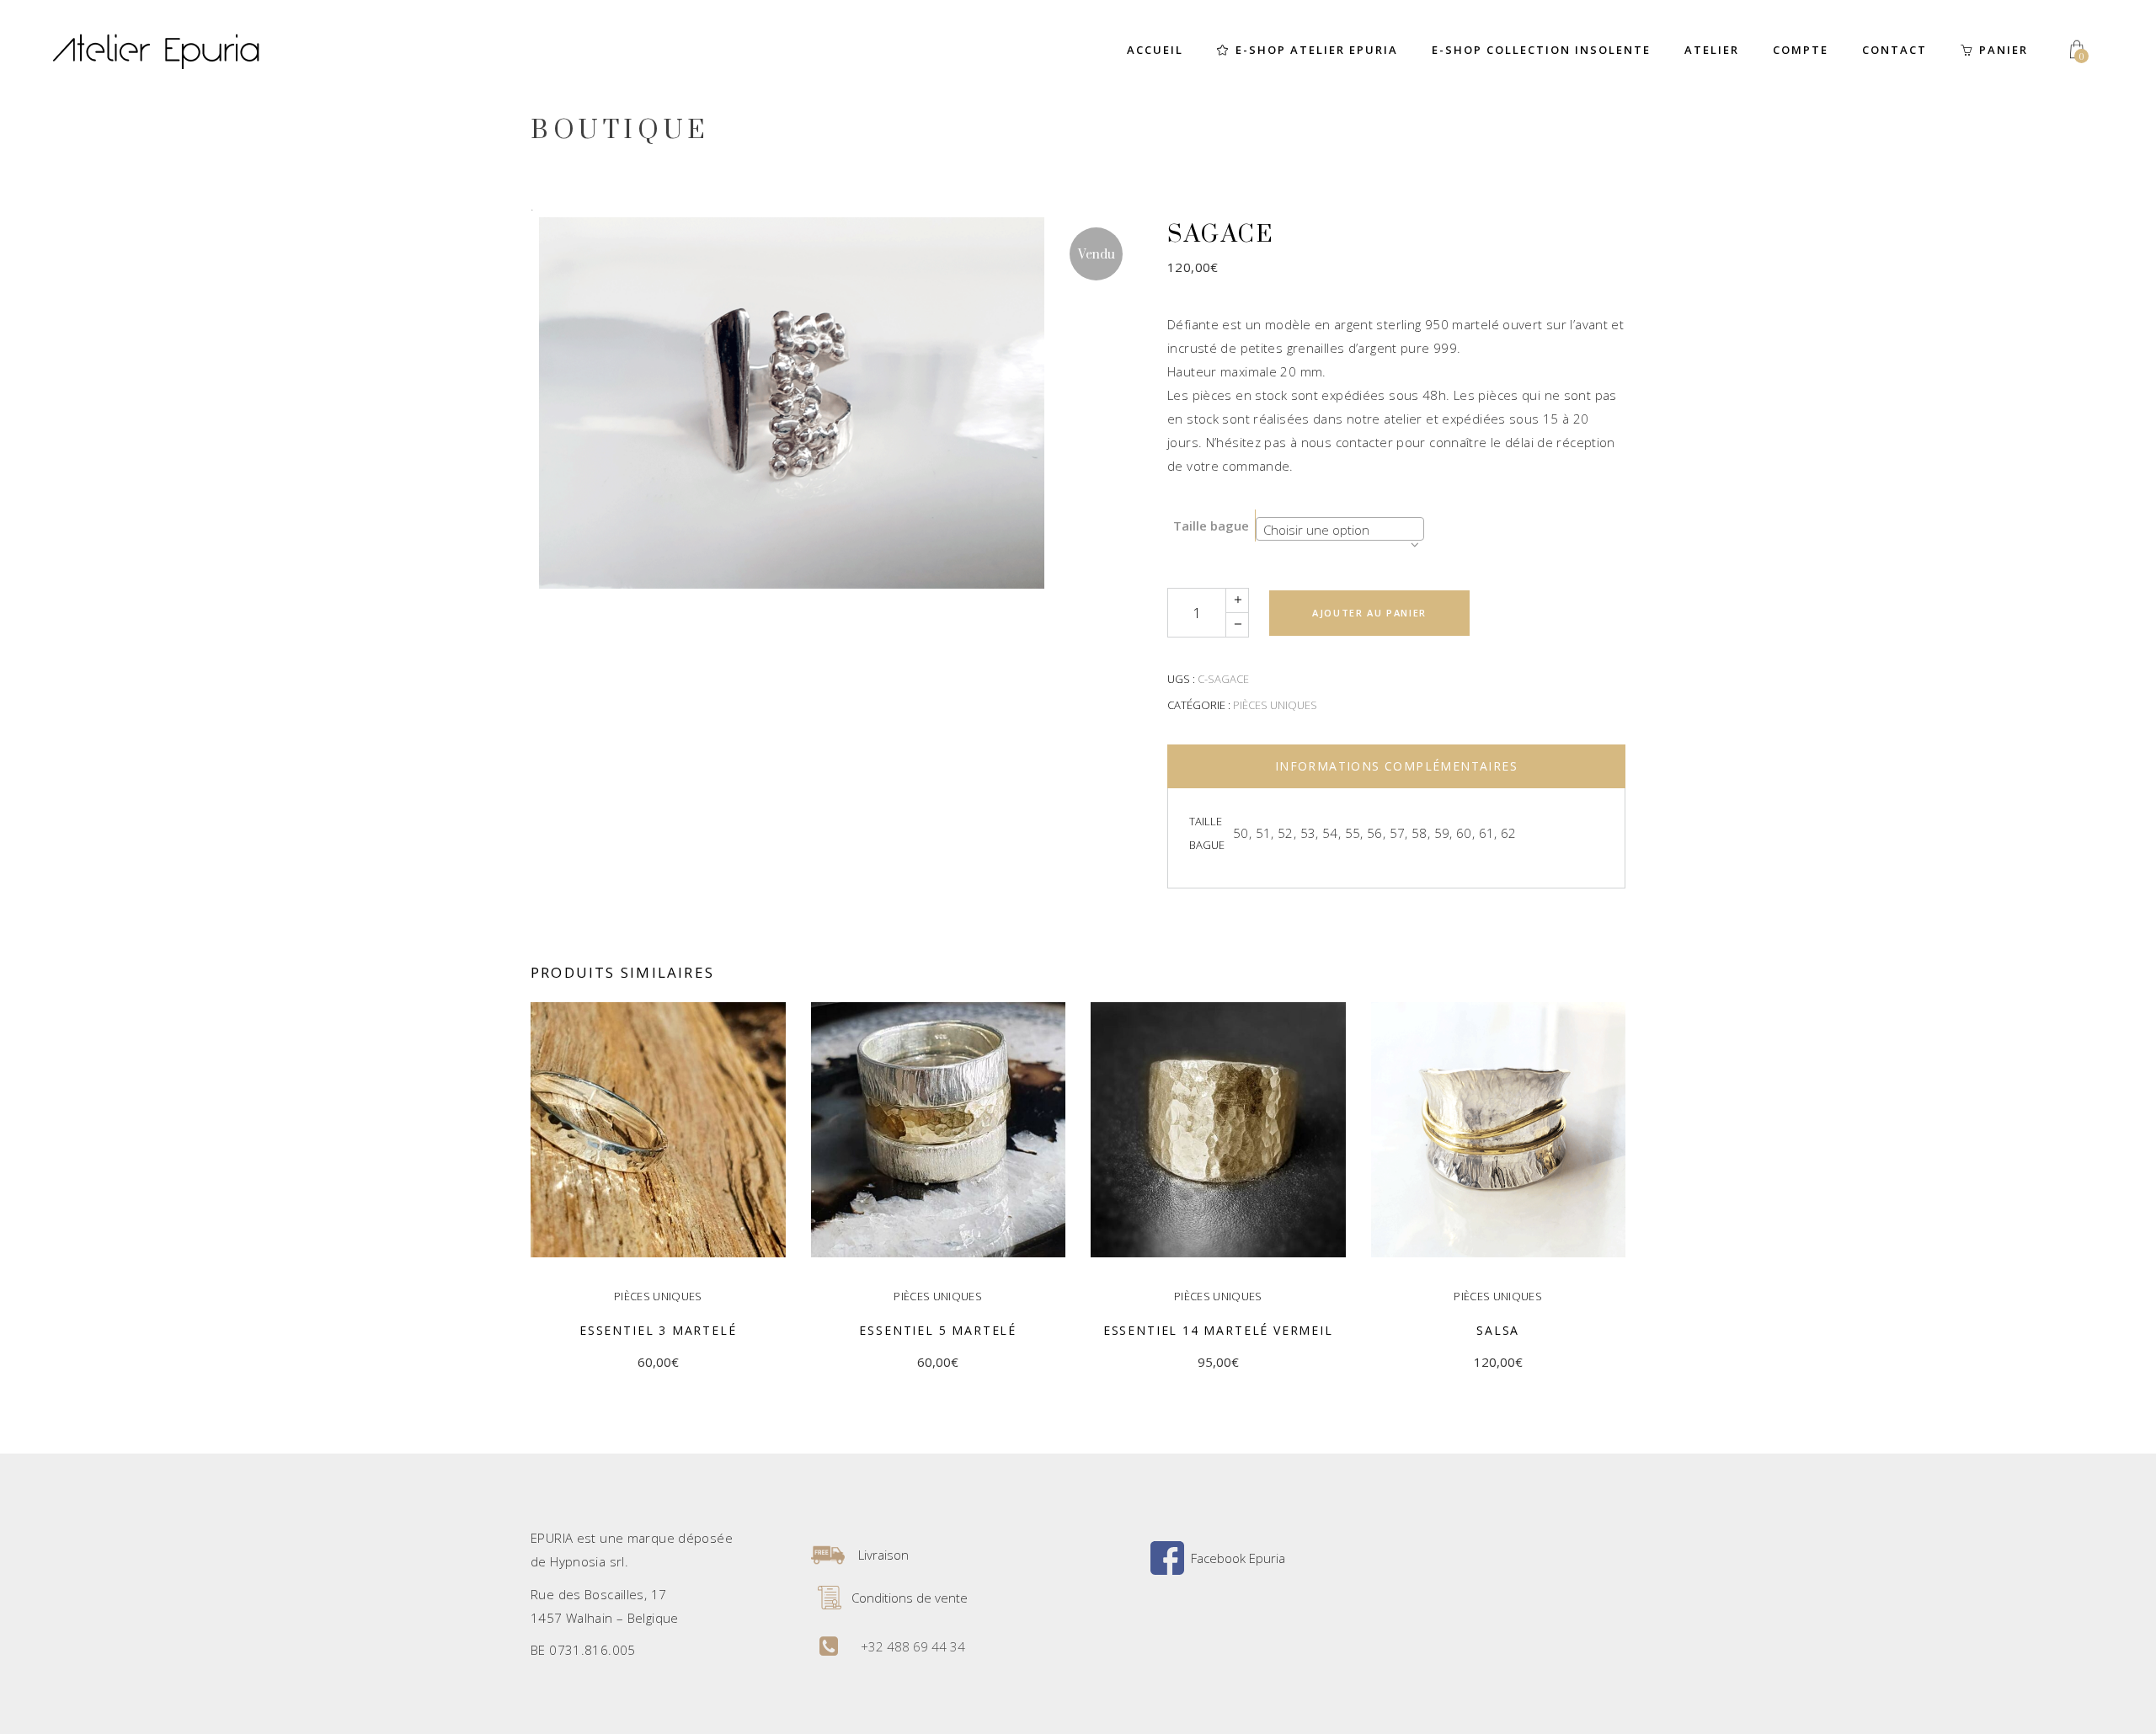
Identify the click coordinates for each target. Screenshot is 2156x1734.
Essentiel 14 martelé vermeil (1218, 1330)
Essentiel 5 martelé (938, 1330)
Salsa (1498, 1330)
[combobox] (1340, 529)
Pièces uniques (1275, 705)
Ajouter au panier (1369, 613)
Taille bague (1211, 526)
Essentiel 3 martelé (658, 1330)
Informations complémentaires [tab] (1396, 766)
